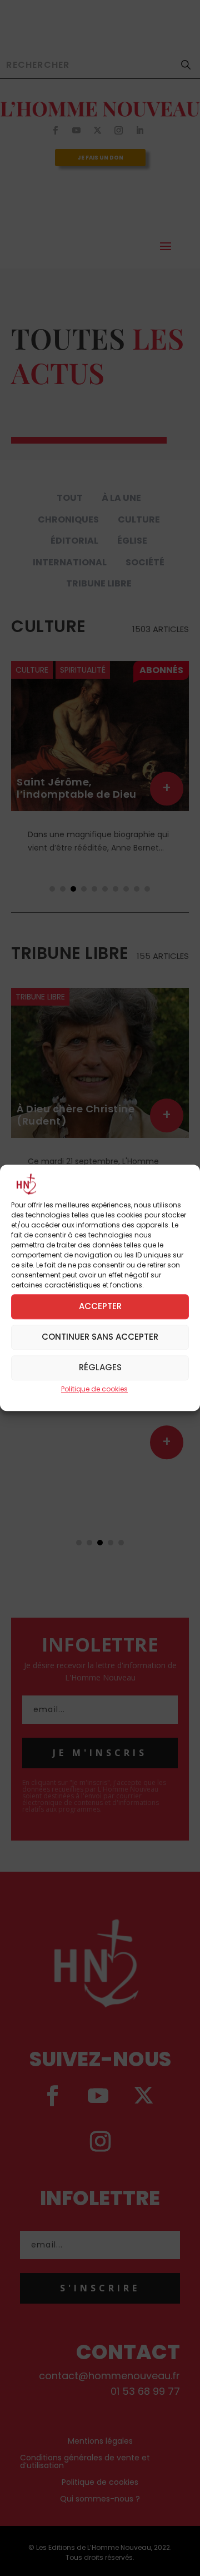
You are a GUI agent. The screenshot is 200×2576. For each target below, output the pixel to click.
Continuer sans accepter (100, 1337)
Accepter (100, 1307)
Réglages (100, 1368)
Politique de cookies (94, 1389)
